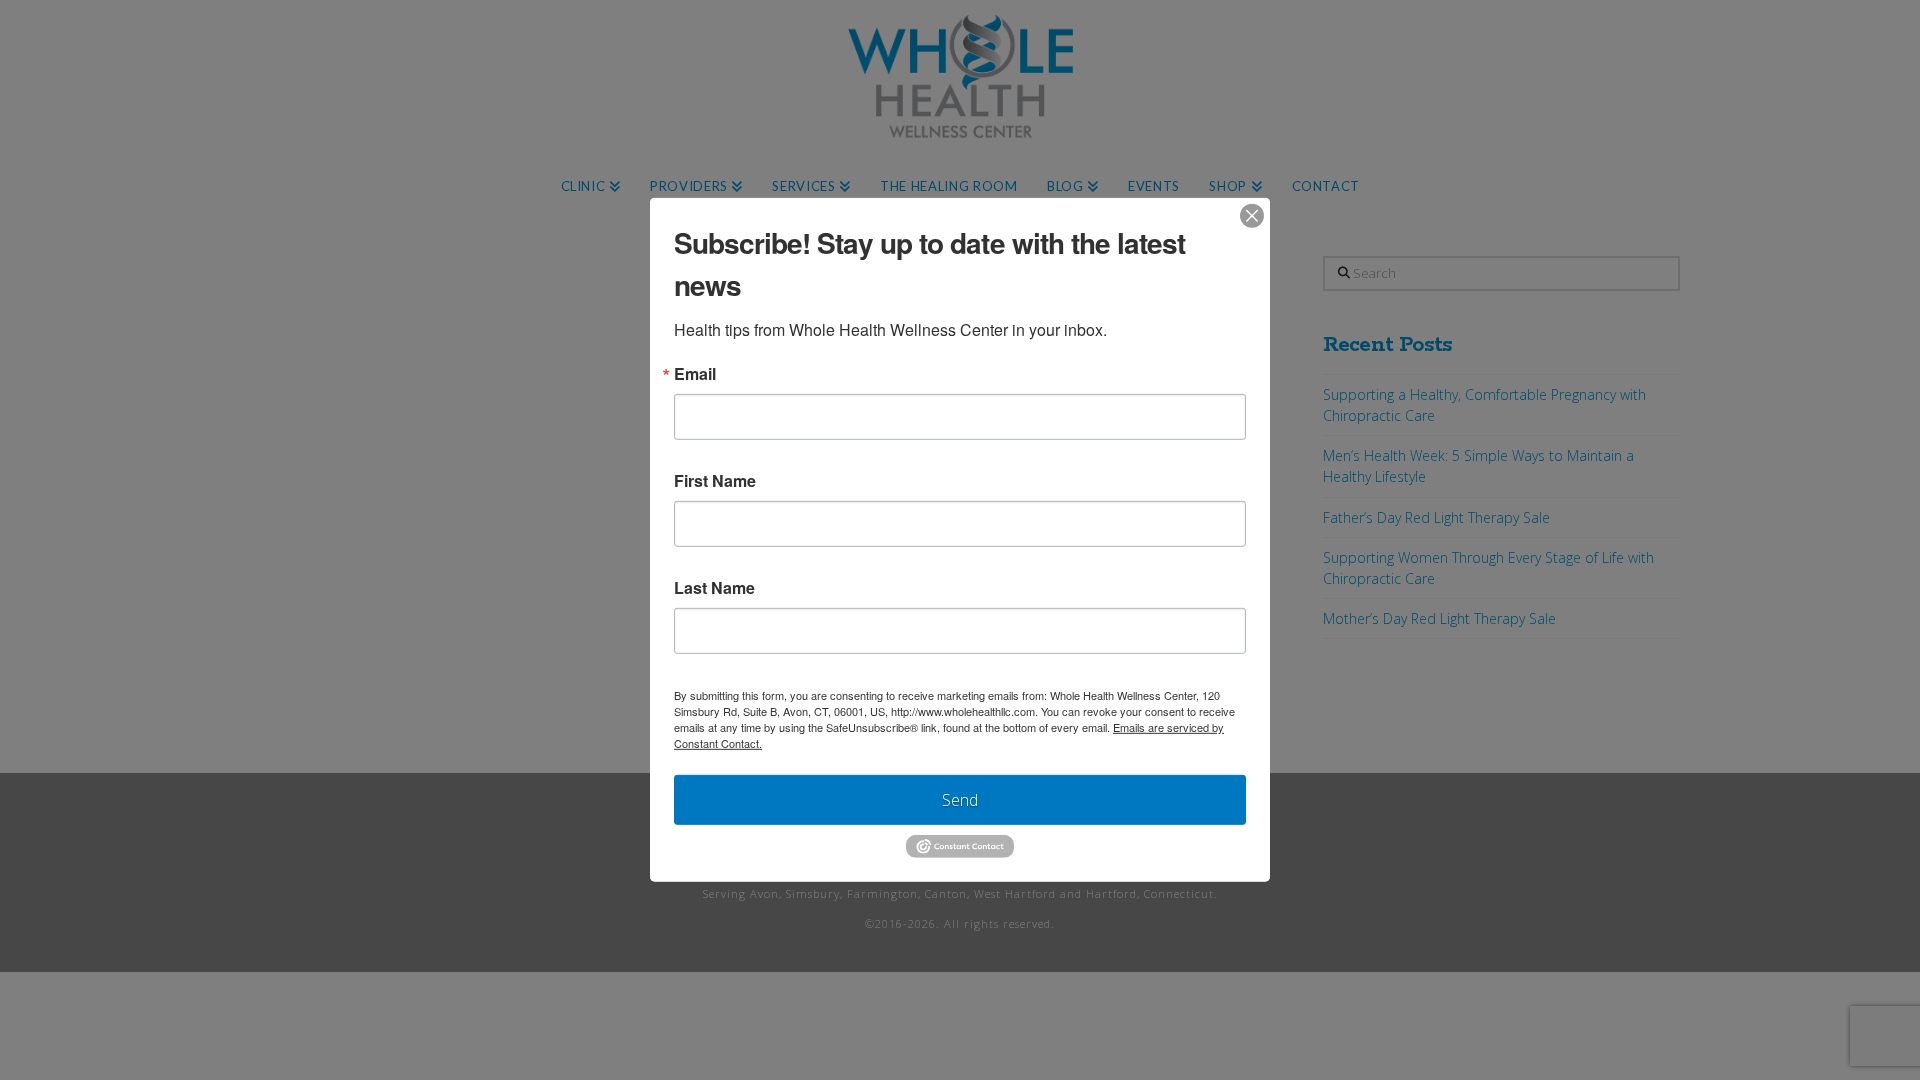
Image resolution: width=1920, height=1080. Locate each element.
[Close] (1252, 216)
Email (695, 374)
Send (960, 800)
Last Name (714, 588)
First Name (715, 481)
